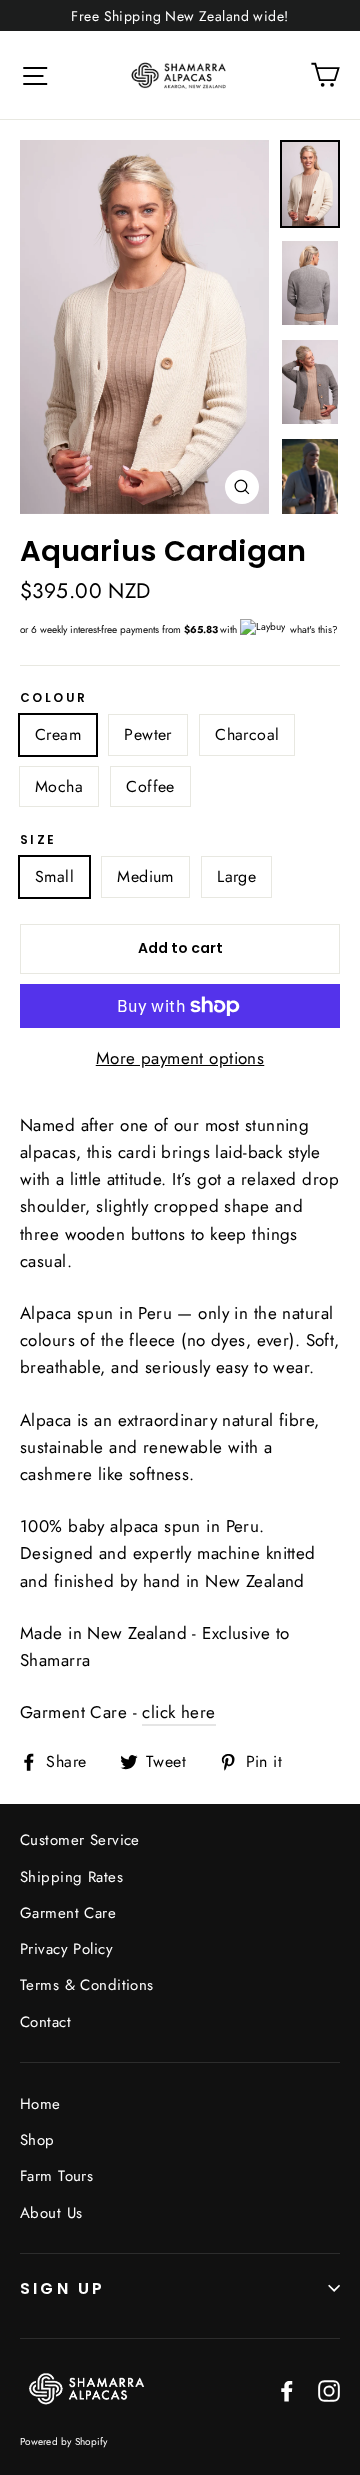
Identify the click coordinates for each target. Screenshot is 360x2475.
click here (178, 1712)
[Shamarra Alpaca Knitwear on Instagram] (329, 2388)
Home (40, 2104)
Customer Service (80, 1840)
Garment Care (68, 1913)
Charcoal (247, 734)
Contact (45, 2022)
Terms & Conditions (87, 1985)
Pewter (147, 734)
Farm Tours (56, 2176)
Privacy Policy (66, 1949)
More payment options (180, 1058)
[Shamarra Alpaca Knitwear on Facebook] (287, 2388)
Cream (58, 734)
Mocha (59, 786)
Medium (145, 876)
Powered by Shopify (64, 2441)
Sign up (62, 2288)
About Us (51, 2213)
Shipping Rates (71, 1877)
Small (54, 876)
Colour (53, 698)
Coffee (150, 786)
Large (236, 876)
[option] (144, 327)
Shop (37, 2140)
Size (38, 840)
